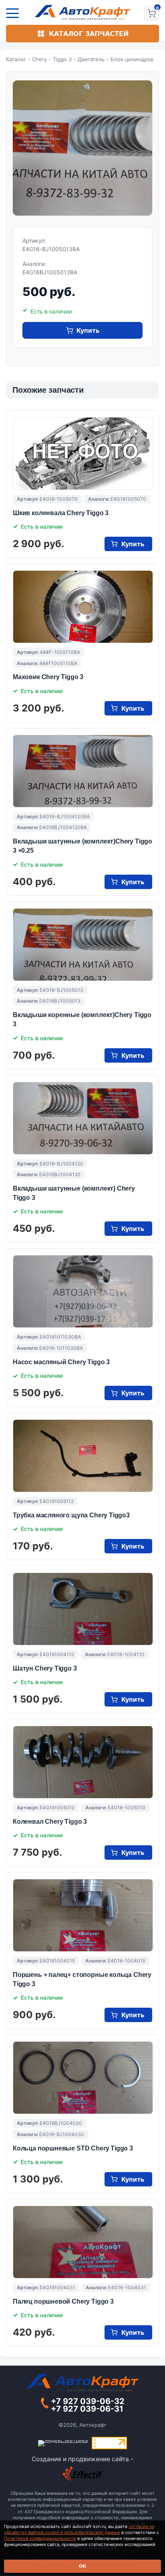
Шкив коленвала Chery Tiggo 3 (61, 513)
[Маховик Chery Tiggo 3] (83, 607)
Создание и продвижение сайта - (82, 2459)
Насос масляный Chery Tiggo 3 (61, 1362)
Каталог (16, 59)
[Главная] (83, 12)
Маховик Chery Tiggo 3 (48, 677)
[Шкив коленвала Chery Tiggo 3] (83, 454)
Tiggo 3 (62, 59)
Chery (39, 59)
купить (88, 330)
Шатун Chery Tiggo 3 (45, 1668)
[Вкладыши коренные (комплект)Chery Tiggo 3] (83, 945)
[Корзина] (152, 13)
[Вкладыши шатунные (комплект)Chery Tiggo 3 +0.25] (83, 771)
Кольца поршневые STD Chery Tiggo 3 (73, 2148)
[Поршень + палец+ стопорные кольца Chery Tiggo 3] (83, 1915)
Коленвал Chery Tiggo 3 (50, 1822)
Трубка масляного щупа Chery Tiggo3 (71, 1515)
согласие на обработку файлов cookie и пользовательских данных (79, 2529)
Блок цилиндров (132, 59)
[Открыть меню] (12, 13)
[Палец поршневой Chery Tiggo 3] (83, 2242)
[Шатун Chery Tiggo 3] (83, 1609)
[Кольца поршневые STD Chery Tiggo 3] (83, 2078)
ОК (82, 2566)
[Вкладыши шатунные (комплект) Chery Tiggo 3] (83, 1118)
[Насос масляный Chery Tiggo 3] (83, 1291)
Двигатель (91, 59)
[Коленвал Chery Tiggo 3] (83, 1762)
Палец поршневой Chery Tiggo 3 (63, 2301)
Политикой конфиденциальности (40, 2538)
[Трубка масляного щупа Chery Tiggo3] (83, 1456)
